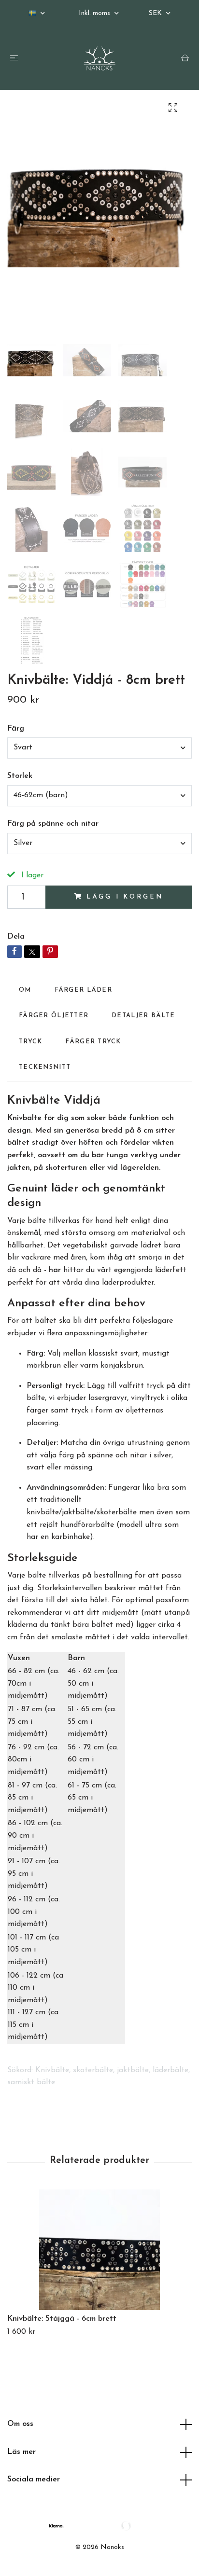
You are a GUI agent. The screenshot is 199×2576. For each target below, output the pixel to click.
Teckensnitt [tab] (45, 1067)
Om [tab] (25, 990)
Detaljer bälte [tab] (143, 1016)
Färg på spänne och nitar (53, 824)
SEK (156, 13)
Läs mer (21, 2452)
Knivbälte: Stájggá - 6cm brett (62, 2319)
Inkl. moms (95, 13)
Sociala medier (34, 2479)
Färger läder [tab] (83, 990)
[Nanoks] (99, 58)
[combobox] (99, 748)
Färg (16, 729)
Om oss (20, 2424)
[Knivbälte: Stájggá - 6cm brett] (99, 2250)
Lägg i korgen (125, 897)
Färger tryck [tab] (93, 1042)
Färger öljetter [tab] (54, 1016)
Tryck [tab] (30, 1042)
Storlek (20, 776)
